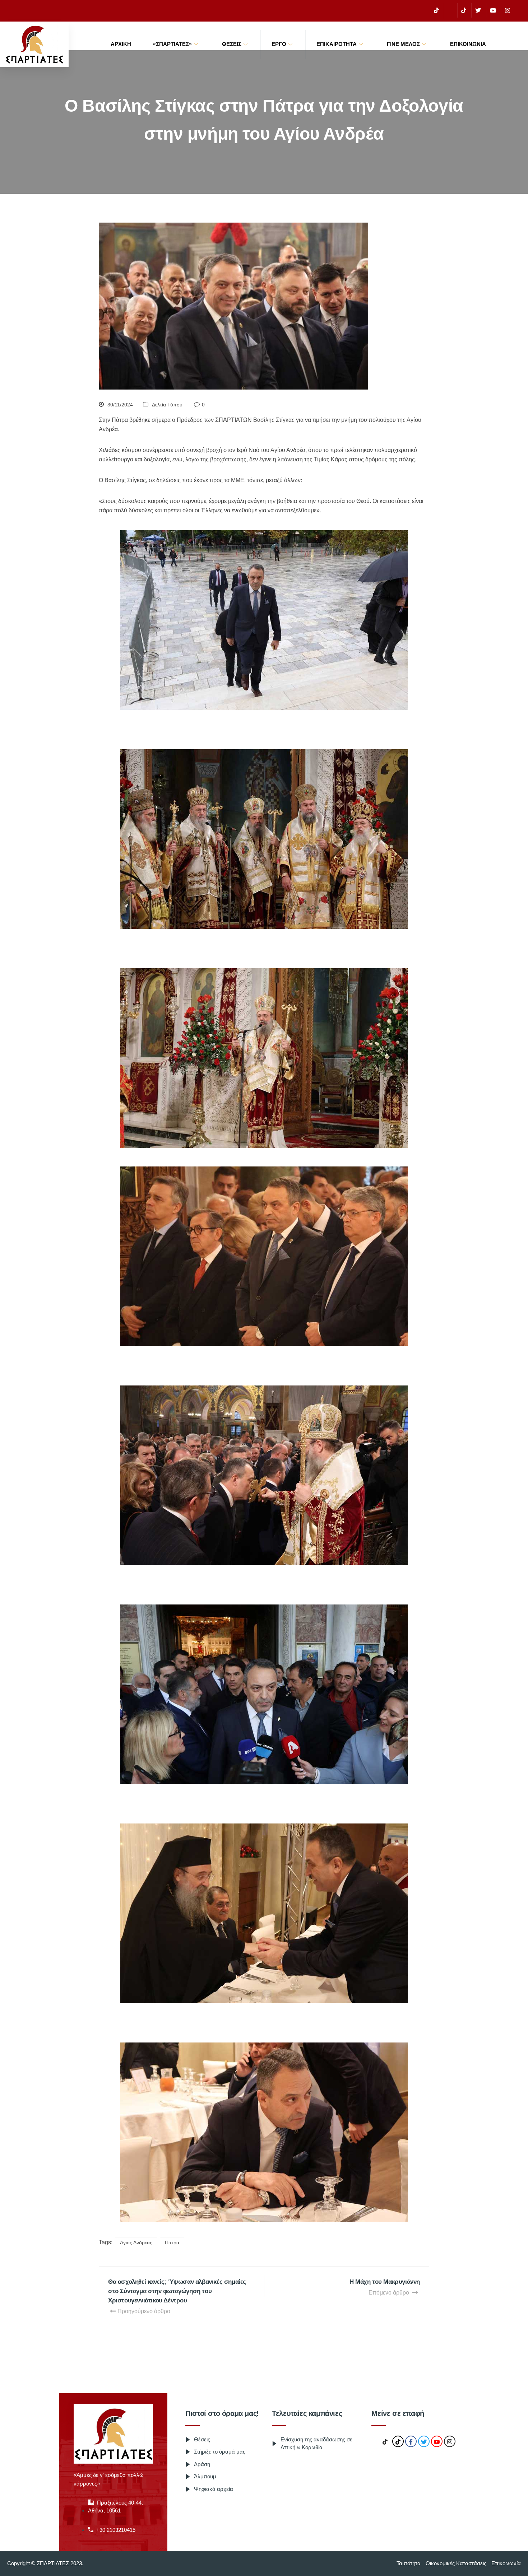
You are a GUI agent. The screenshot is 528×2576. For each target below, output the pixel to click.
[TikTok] (436, 10)
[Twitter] (478, 10)
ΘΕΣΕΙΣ (232, 44)
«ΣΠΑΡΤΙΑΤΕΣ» (172, 44)
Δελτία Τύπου (167, 405)
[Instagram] (508, 10)
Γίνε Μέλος (403, 44)
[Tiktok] (464, 10)
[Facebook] (450, 11)
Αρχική (121, 44)
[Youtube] (493, 10)
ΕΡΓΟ (279, 44)
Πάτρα (172, 2242)
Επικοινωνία (468, 44)
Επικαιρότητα (337, 44)
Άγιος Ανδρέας (136, 2242)
